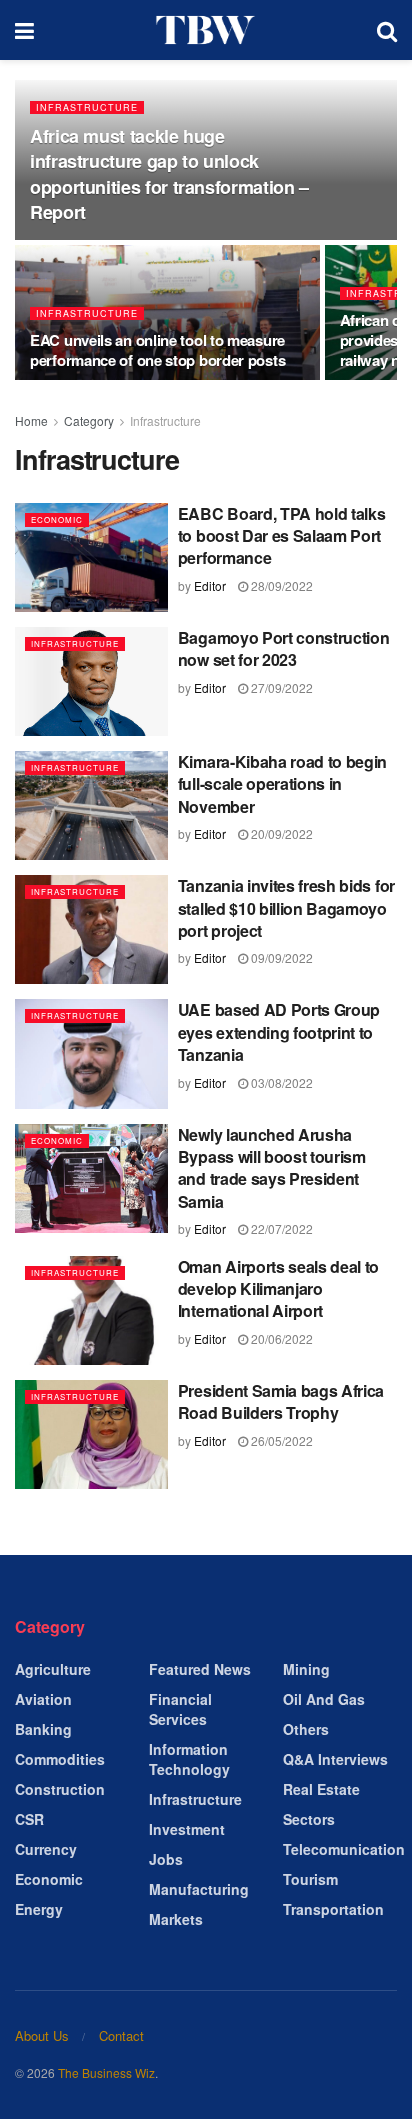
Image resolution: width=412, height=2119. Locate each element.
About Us (42, 2035)
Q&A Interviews (335, 1759)
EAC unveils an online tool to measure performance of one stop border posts (157, 350)
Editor (210, 585)
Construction (60, 1789)
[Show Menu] (24, 30)
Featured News (200, 1669)
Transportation (333, 1909)
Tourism (310, 1879)
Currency (46, 1849)
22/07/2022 (280, 1228)
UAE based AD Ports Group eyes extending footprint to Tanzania (279, 1032)
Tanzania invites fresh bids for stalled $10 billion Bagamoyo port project (286, 908)
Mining (306, 1669)
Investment (187, 1829)
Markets (176, 1919)
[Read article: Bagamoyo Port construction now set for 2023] (91, 681)
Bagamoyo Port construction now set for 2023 (284, 648)
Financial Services (180, 1709)
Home (31, 420)
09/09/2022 (280, 957)
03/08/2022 (280, 1082)
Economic (57, 519)
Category (89, 420)
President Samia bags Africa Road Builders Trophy (281, 1401)
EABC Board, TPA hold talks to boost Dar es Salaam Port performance (282, 536)
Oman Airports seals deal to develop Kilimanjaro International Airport (278, 1289)
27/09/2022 (280, 687)
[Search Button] (387, 30)
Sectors (309, 1819)
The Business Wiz (106, 2072)
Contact (121, 2035)
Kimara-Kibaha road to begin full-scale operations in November (282, 784)
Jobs (166, 1859)
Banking (43, 1729)
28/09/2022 (280, 585)
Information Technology (189, 1759)
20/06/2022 (280, 1338)
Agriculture (53, 1669)
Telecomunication (344, 1849)
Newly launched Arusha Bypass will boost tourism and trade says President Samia (272, 1168)
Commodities (60, 1759)
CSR (29, 1819)
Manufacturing (199, 1889)
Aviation (43, 1699)
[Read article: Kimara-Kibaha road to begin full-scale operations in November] (91, 805)
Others (306, 1729)
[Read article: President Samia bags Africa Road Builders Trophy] (91, 1434)
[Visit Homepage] (206, 30)
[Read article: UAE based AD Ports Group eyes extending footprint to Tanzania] (91, 1053)
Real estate (321, 1789)
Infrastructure (87, 107)
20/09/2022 (280, 833)
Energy (39, 1909)
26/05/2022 (280, 1440)
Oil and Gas (324, 1699)
